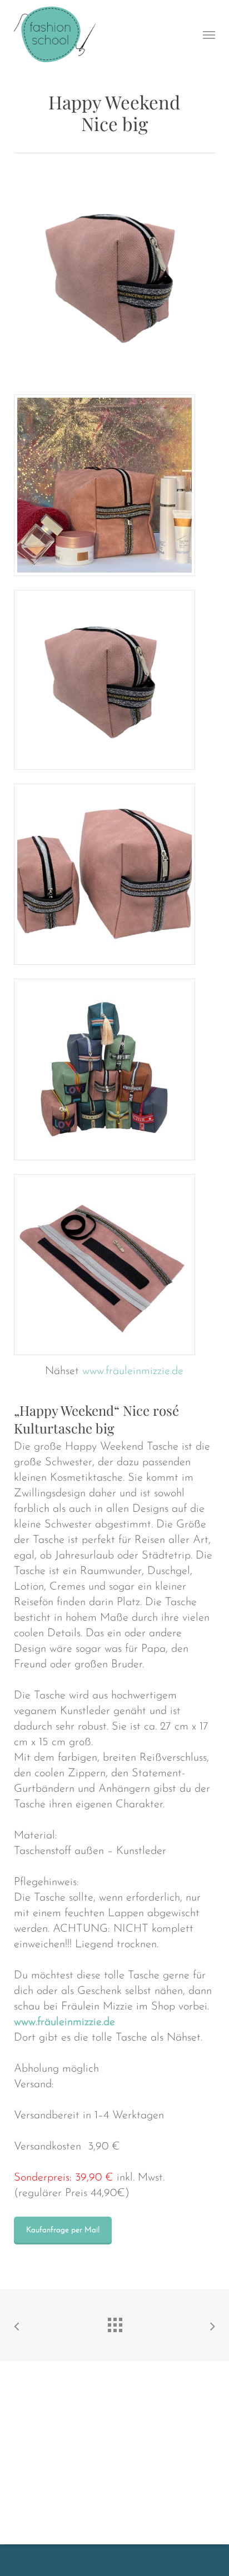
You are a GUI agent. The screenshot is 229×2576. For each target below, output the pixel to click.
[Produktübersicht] (114, 2322)
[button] (209, 34)
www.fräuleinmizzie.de (133, 1371)
